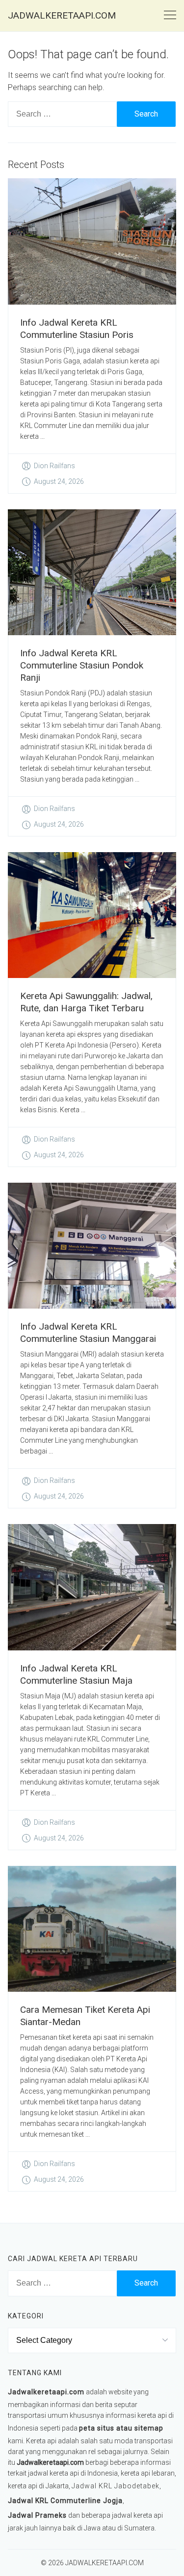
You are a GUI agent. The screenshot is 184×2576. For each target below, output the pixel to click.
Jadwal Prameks (37, 2515)
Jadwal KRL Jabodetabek (116, 2486)
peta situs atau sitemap (121, 2428)
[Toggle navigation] (170, 15)
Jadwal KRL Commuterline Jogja (65, 2501)
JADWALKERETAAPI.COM (62, 15)
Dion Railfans (54, 466)
